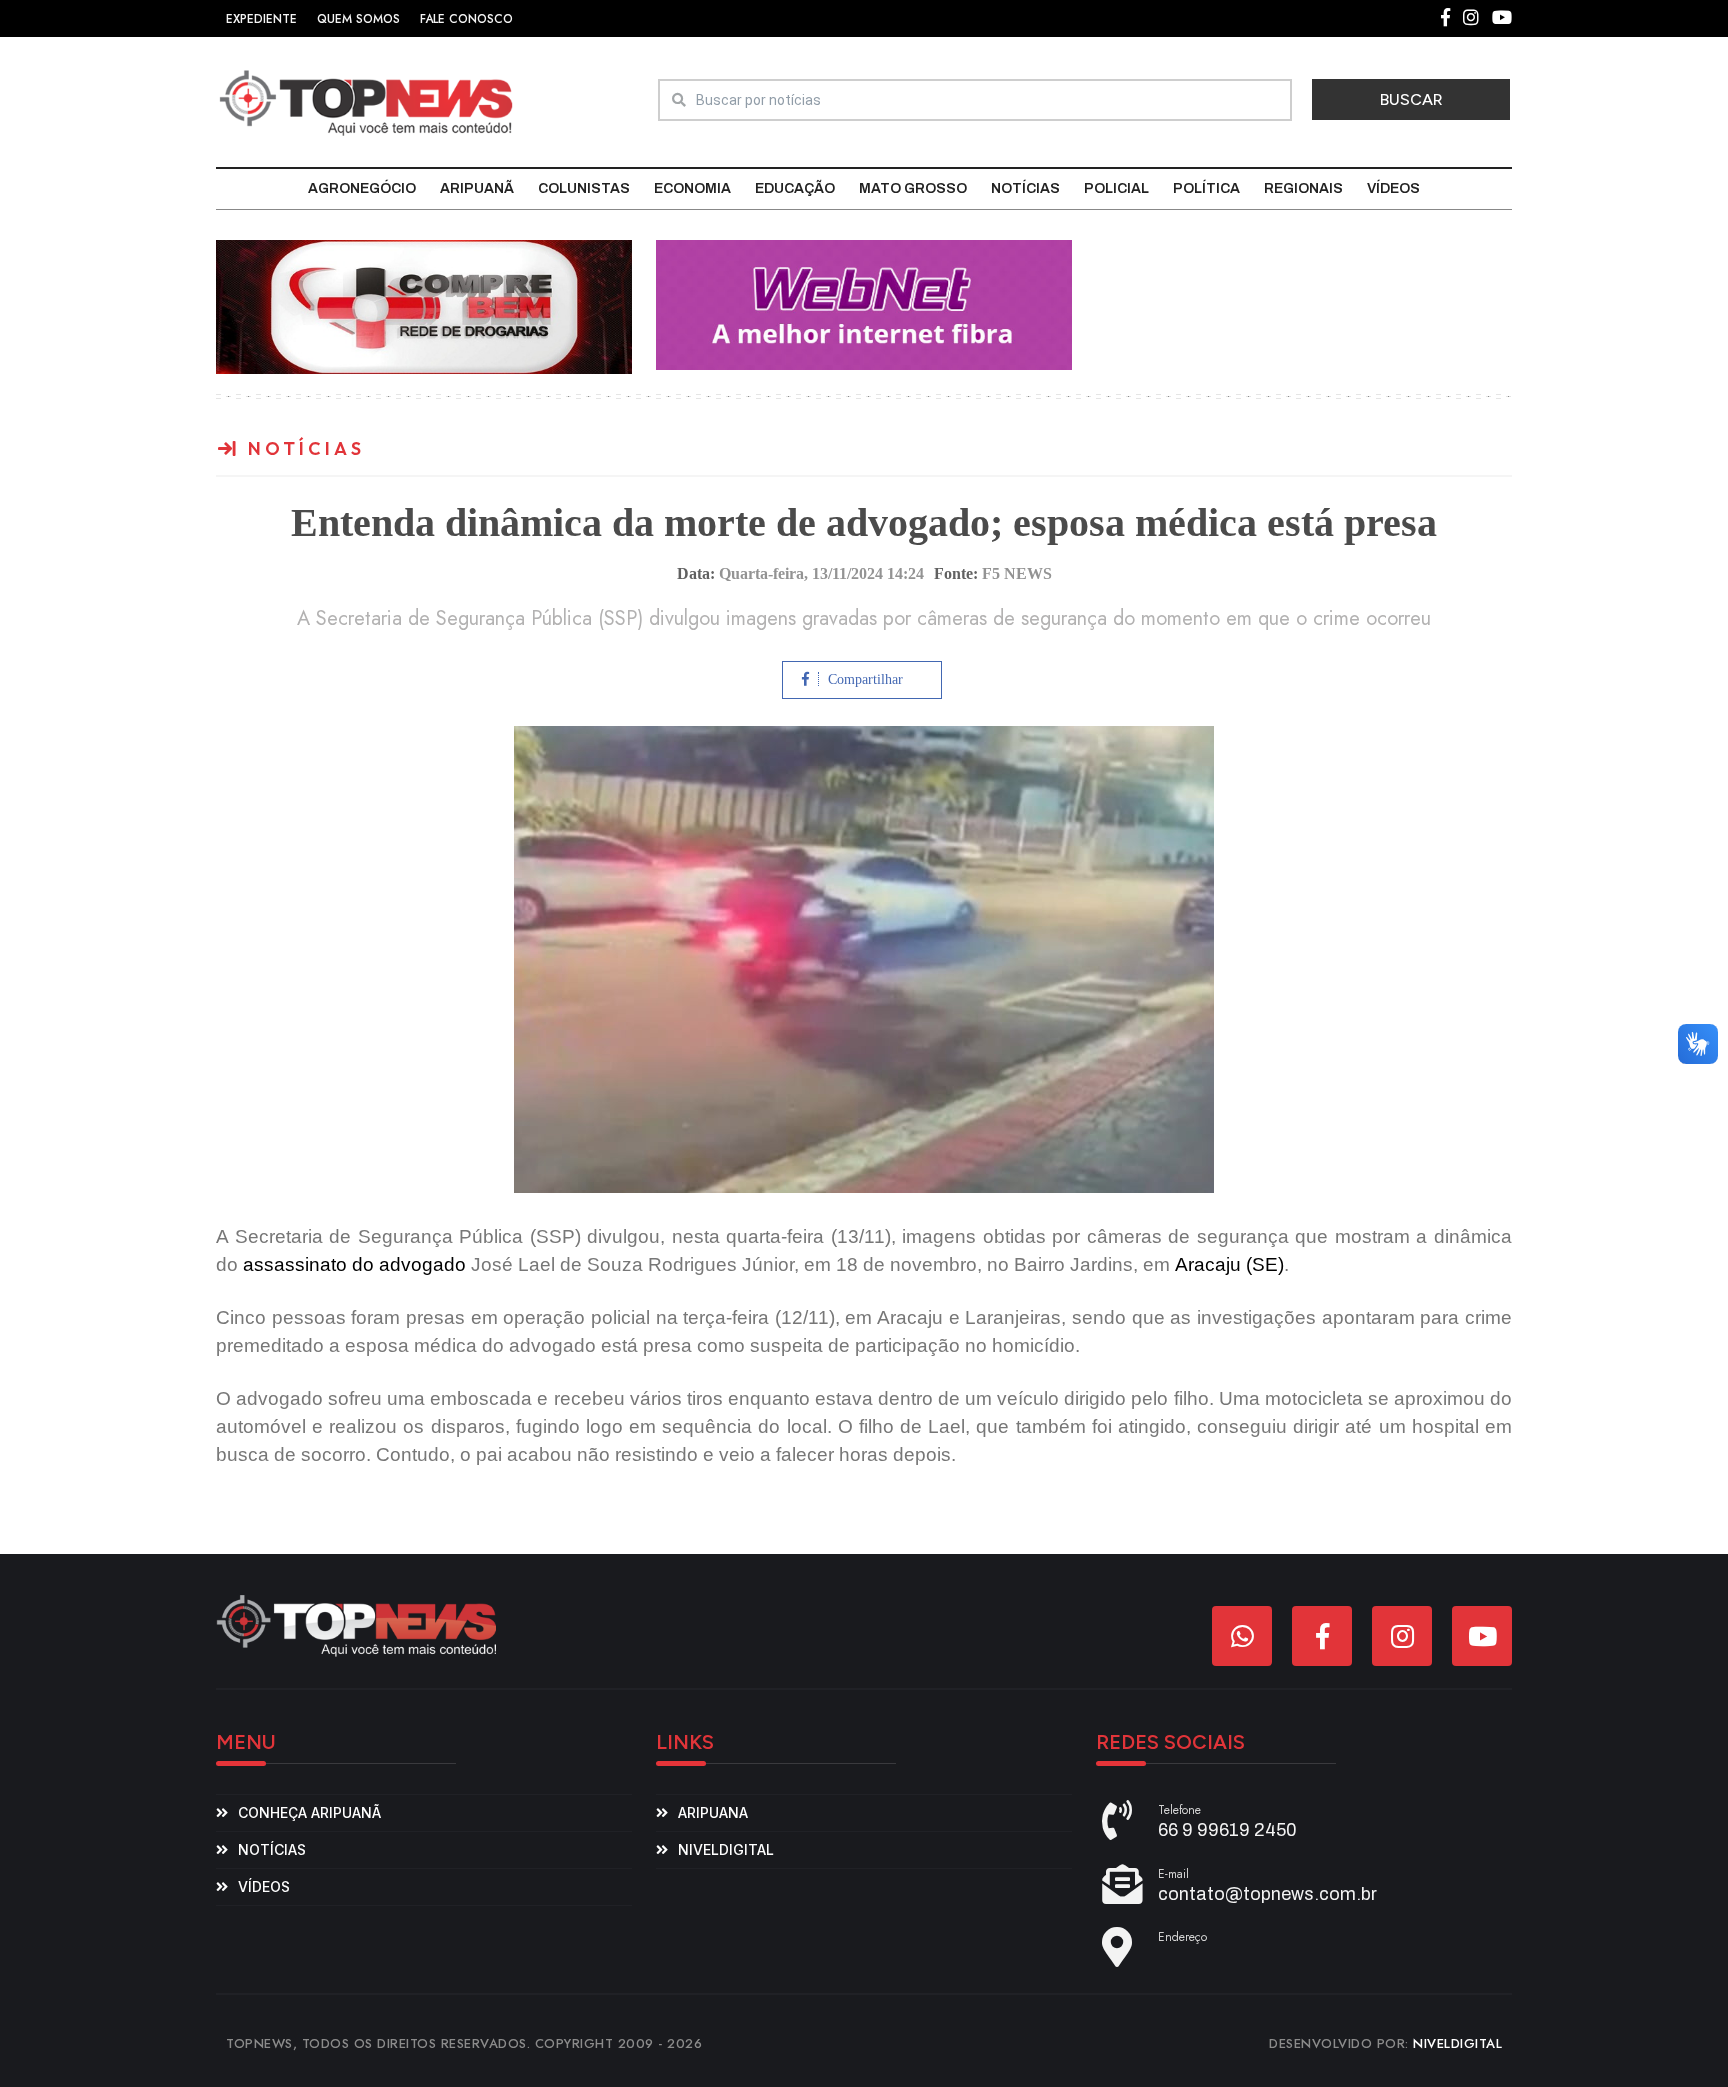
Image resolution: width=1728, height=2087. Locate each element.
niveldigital (726, 1849)
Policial (1116, 188)
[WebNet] (864, 303)
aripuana (713, 1812)
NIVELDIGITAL (1457, 2043)
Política (1206, 188)
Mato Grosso (913, 188)
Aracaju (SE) (1229, 1264)
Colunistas (584, 188)
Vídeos (1393, 188)
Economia (692, 188)
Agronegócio (362, 188)
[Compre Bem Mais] (424, 305)
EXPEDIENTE (261, 19)
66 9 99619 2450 (1227, 1830)
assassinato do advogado (354, 1264)
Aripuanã (477, 188)
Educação (795, 188)
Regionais (1303, 188)
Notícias (1025, 188)
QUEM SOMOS (358, 19)
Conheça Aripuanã (309, 1812)
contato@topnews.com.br (1267, 1894)
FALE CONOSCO (466, 19)
